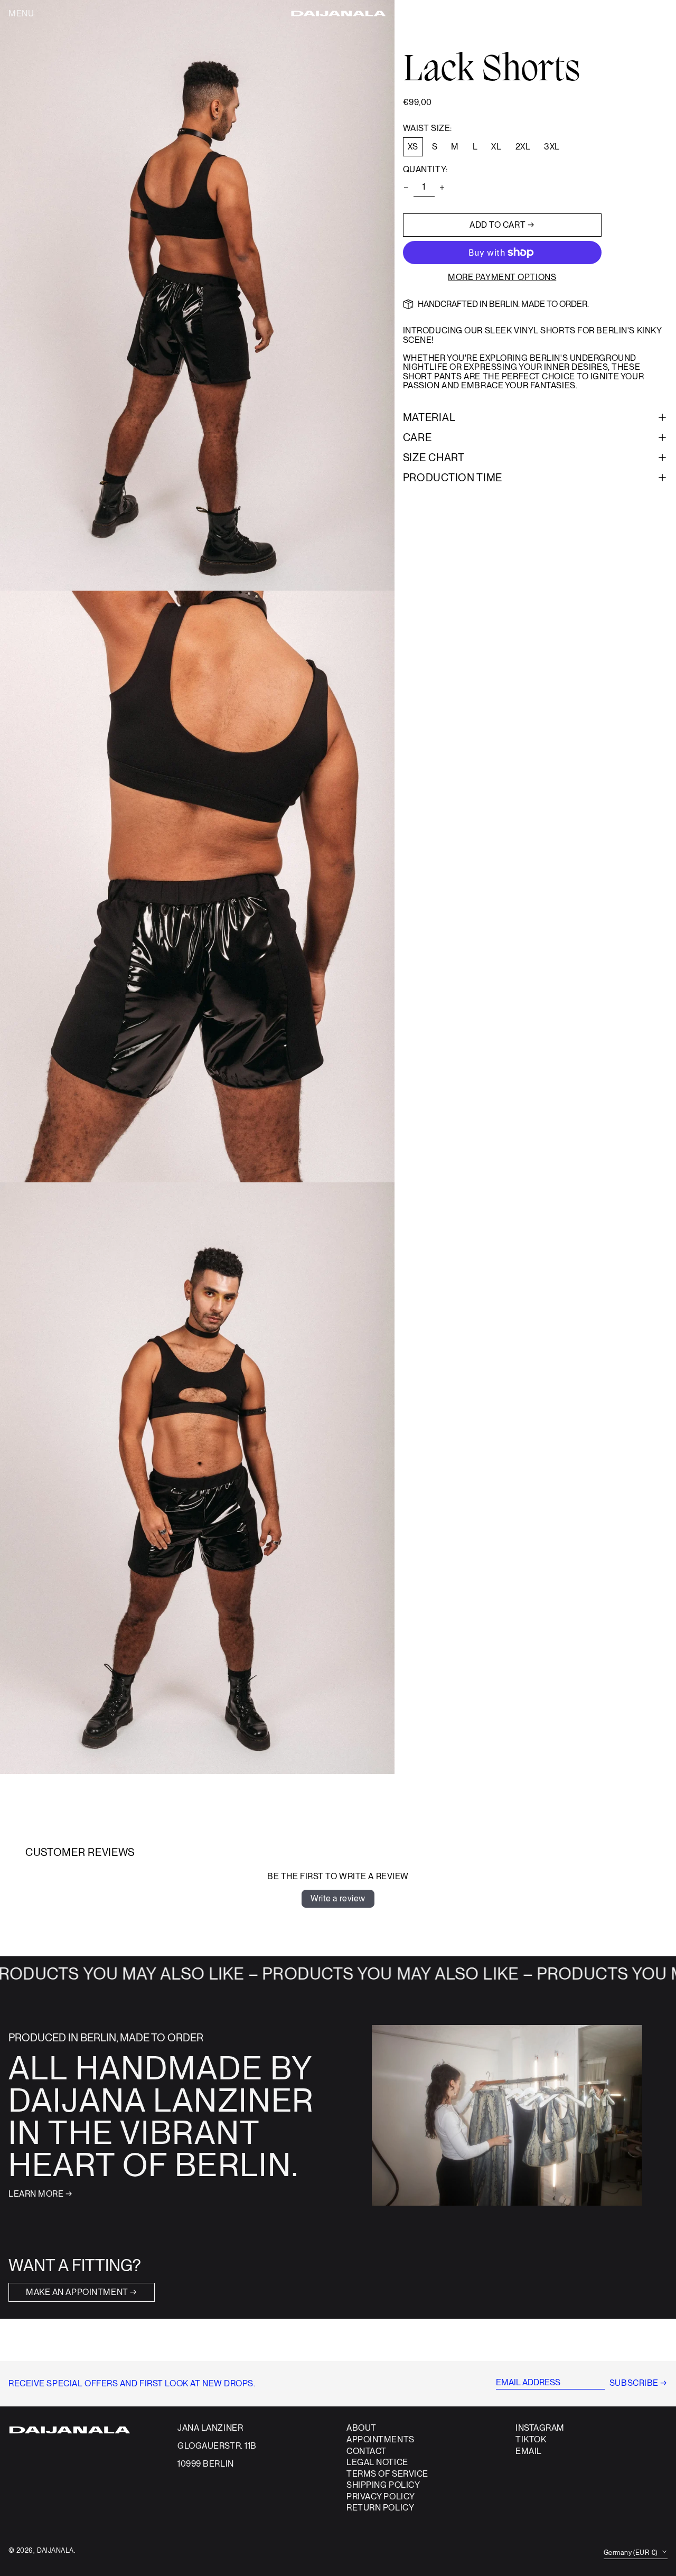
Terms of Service (387, 2474)
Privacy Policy (381, 2496)
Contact (367, 2451)
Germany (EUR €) (631, 2552)
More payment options (502, 277)
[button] (651, 14)
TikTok (531, 2440)
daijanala (55, 2550)
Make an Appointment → (82, 2292)
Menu (21, 13)
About (362, 2428)
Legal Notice (377, 2462)
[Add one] (442, 188)
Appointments (381, 2439)
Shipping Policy (383, 2485)
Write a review (338, 1898)
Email (529, 2451)
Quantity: (425, 170)
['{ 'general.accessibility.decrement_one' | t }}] (406, 188)
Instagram (540, 2428)
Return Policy (380, 2508)
